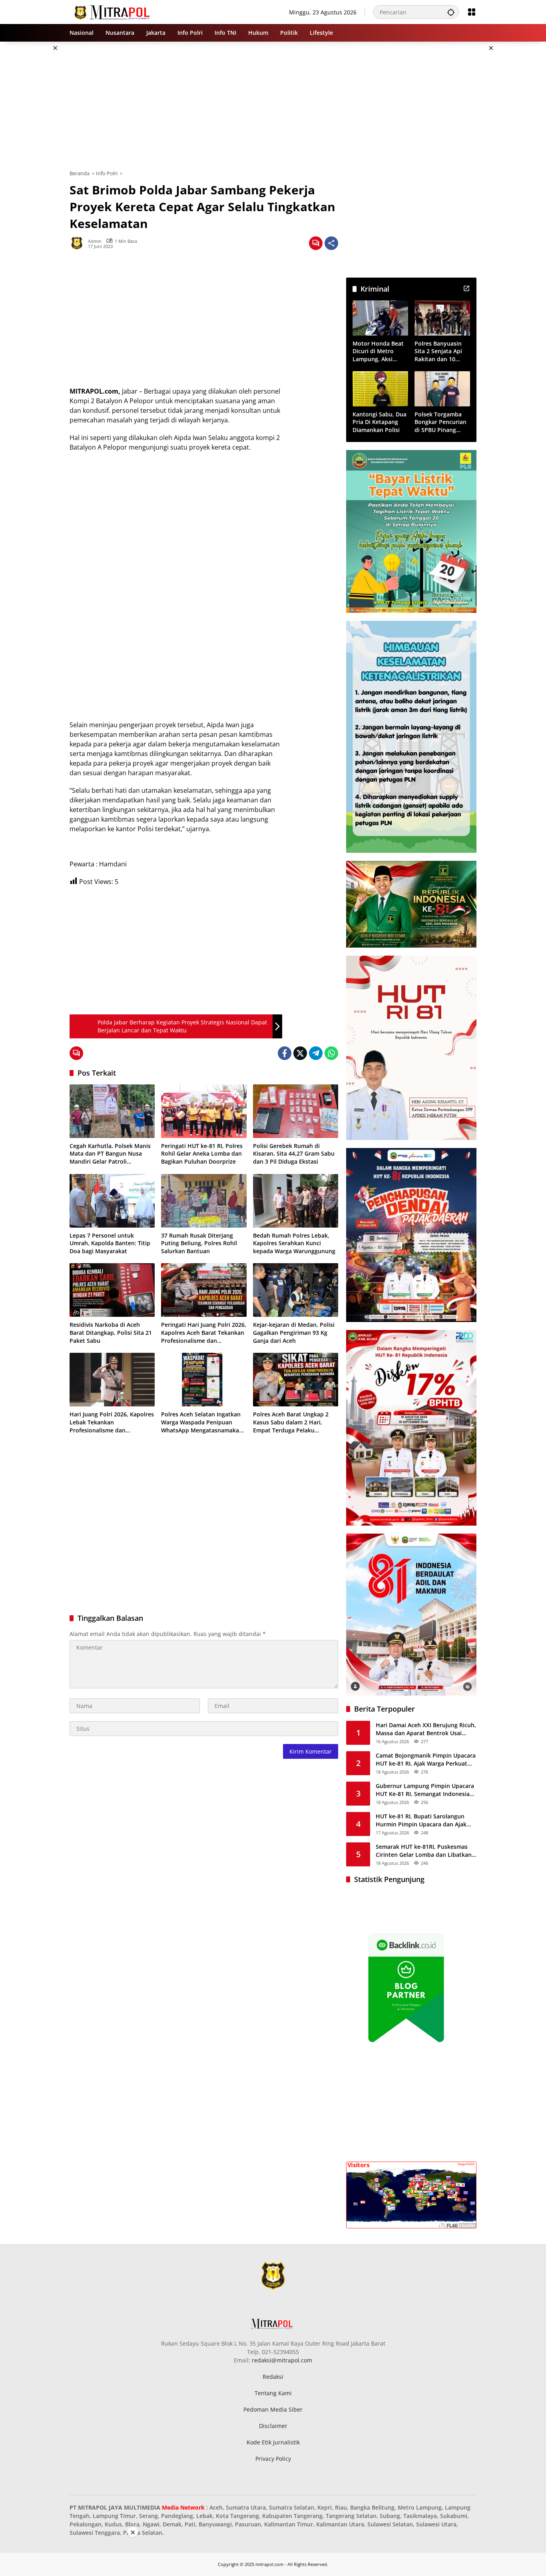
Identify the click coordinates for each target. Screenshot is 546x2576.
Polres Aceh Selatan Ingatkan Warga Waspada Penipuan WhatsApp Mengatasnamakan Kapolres (202, 1422)
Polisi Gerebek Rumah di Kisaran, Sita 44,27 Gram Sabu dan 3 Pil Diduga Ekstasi (294, 1154)
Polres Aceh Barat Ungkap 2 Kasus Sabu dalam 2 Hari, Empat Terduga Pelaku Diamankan (291, 1422)
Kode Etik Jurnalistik (273, 2442)
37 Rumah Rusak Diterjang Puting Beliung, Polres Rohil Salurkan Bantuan (199, 1243)
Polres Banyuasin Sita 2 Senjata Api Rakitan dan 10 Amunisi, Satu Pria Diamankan (439, 351)
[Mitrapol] (113, 11)
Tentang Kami (273, 2393)
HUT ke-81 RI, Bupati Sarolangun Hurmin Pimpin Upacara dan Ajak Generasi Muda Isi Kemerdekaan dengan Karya (421, 1820)
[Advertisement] (515, 162)
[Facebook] (285, 1053)
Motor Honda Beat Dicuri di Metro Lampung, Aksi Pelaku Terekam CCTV (378, 351)
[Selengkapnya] (466, 288)
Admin (95, 241)
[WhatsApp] (331, 1053)
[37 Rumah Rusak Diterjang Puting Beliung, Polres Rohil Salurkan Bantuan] (204, 1201)
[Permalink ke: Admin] (79, 243)
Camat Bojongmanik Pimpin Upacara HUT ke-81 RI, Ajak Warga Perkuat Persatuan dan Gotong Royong (426, 1759)
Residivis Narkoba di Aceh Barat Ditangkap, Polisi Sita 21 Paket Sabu (111, 1332)
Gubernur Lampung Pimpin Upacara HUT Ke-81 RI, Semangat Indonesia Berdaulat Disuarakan (425, 1790)
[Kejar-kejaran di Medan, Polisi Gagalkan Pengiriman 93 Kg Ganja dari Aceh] (296, 1290)
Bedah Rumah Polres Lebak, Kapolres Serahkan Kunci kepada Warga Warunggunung (294, 1243)
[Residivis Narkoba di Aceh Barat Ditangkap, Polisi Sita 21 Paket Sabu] (112, 1290)
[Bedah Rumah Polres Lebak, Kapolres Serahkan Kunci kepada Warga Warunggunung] (296, 1201)
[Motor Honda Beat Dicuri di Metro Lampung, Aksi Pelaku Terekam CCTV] (380, 318)
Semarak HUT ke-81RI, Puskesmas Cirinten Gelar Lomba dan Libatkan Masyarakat (424, 1851)
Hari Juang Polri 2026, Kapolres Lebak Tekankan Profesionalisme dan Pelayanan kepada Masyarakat (112, 1422)
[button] (451, 12)
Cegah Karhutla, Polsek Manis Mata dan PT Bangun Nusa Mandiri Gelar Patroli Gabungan (110, 1154)
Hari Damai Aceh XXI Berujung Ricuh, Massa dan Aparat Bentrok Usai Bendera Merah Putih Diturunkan (426, 1729)
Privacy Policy (273, 2459)
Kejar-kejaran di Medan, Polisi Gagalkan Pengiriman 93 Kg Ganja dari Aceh (294, 1332)
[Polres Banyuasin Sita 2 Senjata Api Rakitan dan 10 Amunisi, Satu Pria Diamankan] (442, 318)
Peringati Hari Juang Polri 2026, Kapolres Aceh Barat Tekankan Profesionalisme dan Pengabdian (204, 1333)
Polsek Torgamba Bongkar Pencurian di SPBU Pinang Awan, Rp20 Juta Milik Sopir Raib (440, 422)
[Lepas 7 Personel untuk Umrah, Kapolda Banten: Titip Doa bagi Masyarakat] (112, 1201)
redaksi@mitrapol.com (282, 2360)
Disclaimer (273, 2426)
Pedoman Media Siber (273, 2409)
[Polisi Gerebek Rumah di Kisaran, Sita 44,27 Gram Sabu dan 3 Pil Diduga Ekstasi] (296, 1111)
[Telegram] (316, 1053)
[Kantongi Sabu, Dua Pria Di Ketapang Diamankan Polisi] (380, 389)
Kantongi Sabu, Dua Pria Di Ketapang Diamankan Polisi (380, 422)
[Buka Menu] (472, 12)
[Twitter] (300, 1053)
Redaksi (273, 2377)
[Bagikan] (331, 243)
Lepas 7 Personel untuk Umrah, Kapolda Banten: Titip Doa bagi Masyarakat (110, 1243)
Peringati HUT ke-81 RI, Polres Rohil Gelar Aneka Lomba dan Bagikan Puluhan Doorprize (202, 1154)
